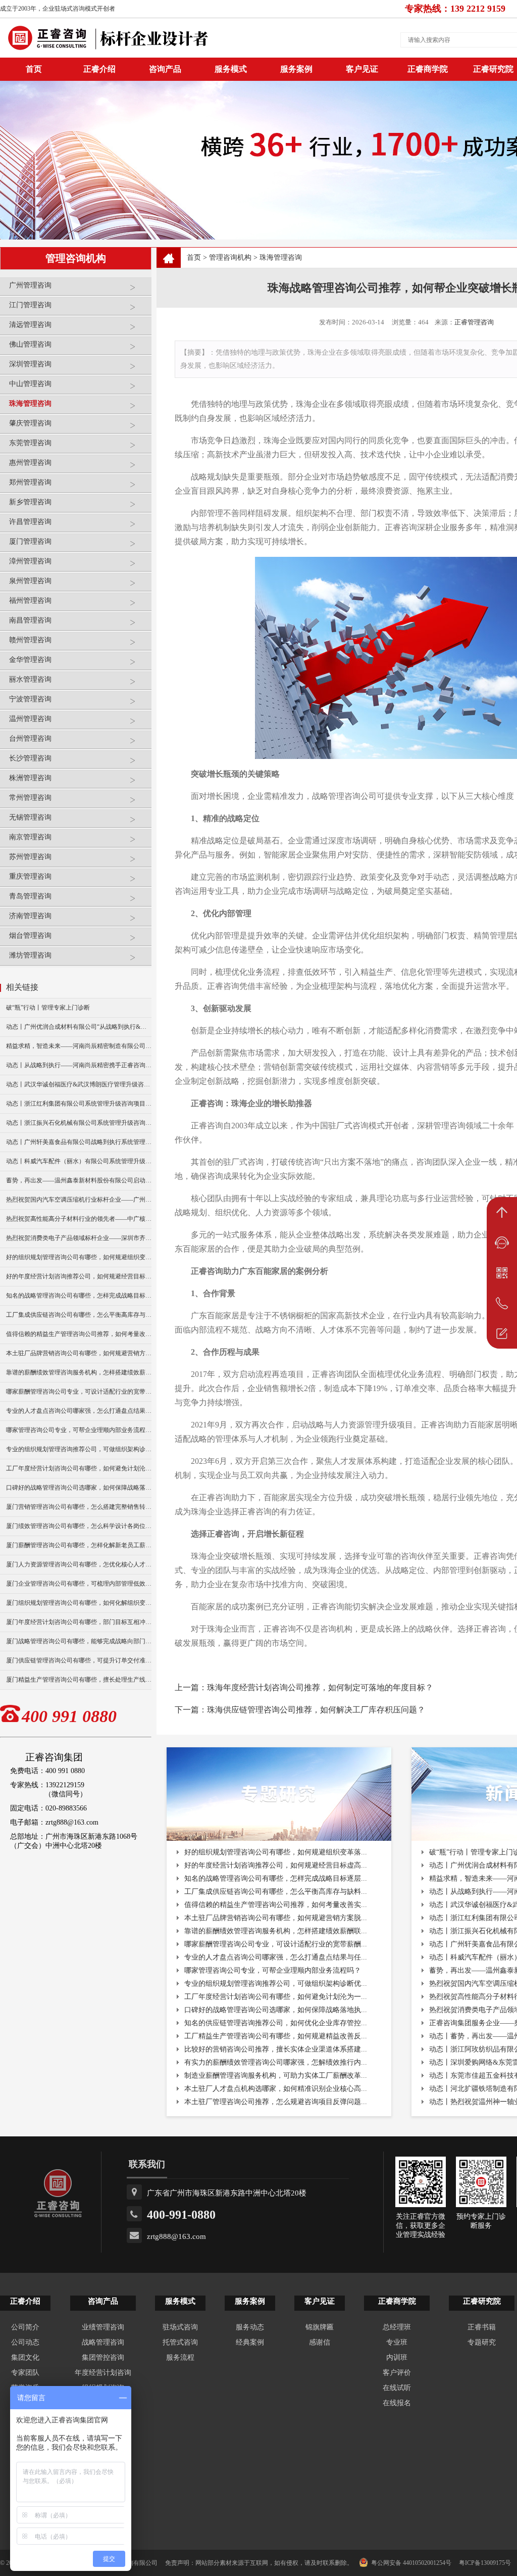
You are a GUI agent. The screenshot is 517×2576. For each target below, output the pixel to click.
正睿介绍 (25, 2301)
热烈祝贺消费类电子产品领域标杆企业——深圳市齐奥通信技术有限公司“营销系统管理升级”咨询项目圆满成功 (79, 1238)
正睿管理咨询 (474, 322)
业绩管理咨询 (103, 2327)
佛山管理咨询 (30, 344)
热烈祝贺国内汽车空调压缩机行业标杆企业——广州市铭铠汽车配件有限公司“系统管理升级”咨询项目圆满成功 (79, 1200)
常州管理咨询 (30, 798)
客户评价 (397, 2373)
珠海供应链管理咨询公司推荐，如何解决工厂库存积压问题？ (316, 1710)
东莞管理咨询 (30, 443)
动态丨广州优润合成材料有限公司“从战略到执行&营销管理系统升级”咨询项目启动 (79, 1027)
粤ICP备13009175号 (485, 2563)
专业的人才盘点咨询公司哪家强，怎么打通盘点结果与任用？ (79, 1411)
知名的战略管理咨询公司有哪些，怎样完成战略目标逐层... (276, 1878)
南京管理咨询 (30, 837)
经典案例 (250, 2342)
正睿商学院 (428, 69)
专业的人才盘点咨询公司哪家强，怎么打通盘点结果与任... (276, 1957)
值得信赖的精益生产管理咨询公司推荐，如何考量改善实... (276, 1905)
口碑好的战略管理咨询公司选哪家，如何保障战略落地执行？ (79, 1488)
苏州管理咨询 (30, 857)
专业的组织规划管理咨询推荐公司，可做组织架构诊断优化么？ (79, 1449)
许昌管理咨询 (30, 522)
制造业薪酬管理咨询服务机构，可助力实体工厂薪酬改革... (276, 2076)
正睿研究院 (482, 2301)
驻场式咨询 (180, 2327)
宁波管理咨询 (30, 699)
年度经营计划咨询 (103, 2373)
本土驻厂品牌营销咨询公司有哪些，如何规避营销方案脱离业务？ (79, 1353)
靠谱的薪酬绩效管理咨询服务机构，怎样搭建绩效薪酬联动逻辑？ (79, 1372)
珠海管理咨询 (30, 403)
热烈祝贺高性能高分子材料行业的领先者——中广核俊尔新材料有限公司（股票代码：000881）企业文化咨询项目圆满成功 (79, 1219)
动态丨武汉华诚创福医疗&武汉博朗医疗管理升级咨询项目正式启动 (79, 1084)
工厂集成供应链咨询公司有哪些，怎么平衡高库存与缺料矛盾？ (79, 1315)
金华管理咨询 (30, 660)
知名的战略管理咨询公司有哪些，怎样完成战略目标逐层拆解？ (79, 1296)
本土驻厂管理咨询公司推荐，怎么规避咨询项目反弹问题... (276, 2102)
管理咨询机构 (230, 257)
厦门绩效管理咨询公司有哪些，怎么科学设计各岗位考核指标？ (79, 1526)
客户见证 (362, 69)
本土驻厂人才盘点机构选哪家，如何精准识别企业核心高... (276, 2089)
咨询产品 (165, 69)
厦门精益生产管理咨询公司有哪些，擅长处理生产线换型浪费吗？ (79, 1680)
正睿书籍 (482, 2327)
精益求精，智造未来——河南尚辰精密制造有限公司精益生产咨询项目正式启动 (79, 1046)
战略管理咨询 (103, 2342)
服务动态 (250, 2327)
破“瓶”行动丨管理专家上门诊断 (48, 1008)
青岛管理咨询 (30, 896)
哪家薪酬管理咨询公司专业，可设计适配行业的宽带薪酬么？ (79, 1392)
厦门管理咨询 (30, 541)
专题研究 (482, 2342)
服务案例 (296, 69)
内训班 (397, 2357)
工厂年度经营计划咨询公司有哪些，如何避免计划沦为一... (276, 1997)
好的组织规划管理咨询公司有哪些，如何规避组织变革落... (276, 1852)
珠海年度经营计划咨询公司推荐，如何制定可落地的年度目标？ (320, 1687)
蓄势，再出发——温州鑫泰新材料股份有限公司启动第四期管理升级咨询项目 (79, 1180)
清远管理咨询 (30, 325)
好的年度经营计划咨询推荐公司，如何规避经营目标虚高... (276, 1865)
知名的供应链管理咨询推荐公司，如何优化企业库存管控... (276, 2023)
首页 (194, 257)
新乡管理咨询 (30, 502)
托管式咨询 (180, 2342)
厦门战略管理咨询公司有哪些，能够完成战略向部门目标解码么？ (79, 1641)
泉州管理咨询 (30, 581)
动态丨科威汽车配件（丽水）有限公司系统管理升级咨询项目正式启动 (79, 1161)
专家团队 (25, 2373)
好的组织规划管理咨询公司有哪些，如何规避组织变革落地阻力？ (79, 1257)
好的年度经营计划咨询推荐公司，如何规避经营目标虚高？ (79, 1276)
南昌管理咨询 (30, 620)
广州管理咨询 (30, 285)
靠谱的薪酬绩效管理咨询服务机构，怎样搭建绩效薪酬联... (276, 1931)
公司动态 (25, 2342)
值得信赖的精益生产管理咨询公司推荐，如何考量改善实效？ (79, 1334)
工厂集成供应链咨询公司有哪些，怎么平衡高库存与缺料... (276, 1892)
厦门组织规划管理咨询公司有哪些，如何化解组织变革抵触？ (79, 1603)
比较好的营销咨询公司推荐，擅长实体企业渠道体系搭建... (276, 2049)
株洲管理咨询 (30, 778)
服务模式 (231, 69)
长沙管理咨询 (30, 758)
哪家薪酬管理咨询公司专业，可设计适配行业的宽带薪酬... (276, 1944)
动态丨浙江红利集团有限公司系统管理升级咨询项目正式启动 (79, 1104)
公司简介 (25, 2327)
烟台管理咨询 (30, 936)
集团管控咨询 (103, 2357)
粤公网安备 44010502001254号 (411, 2563)
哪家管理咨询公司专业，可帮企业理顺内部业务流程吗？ (79, 1430)
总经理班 (397, 2327)
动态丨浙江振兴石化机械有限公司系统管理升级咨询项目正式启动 (79, 1123)
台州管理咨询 (30, 738)
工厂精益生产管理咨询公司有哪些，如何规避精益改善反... (276, 2036)
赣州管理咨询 (30, 640)
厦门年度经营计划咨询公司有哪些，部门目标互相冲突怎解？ (79, 1622)
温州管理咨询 (30, 719)
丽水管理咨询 (30, 679)
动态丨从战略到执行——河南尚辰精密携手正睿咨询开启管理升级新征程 (79, 1065)
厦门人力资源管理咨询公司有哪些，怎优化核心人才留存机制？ (79, 1564)
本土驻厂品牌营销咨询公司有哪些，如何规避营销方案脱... (276, 1918)
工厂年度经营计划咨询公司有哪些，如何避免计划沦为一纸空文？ (79, 1468)
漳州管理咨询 (30, 561)
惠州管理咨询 (30, 463)
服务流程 (180, 2357)
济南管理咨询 (30, 916)
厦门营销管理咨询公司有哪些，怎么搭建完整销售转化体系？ (79, 1507)
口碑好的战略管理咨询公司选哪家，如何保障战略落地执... (276, 2010)
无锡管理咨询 (30, 817)
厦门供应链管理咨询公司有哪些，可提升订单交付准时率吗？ (79, 1660)
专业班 (397, 2342)
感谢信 (320, 2342)
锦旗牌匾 (320, 2327)
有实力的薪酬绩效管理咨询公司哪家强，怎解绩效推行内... (276, 2062)
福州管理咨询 (30, 601)
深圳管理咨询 (30, 364)
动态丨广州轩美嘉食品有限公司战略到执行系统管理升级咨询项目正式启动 (79, 1142)
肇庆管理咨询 (30, 423)
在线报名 (397, 2403)
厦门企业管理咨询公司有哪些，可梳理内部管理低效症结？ (79, 1584)
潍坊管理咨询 (30, 955)
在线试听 (397, 2388)
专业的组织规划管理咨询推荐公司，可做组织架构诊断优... (276, 1984)
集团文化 (25, 2357)
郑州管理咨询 (30, 482)
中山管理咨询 (30, 384)
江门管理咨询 (30, 305)
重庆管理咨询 (30, 876)
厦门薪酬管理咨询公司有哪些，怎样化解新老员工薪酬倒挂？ (79, 1545)
